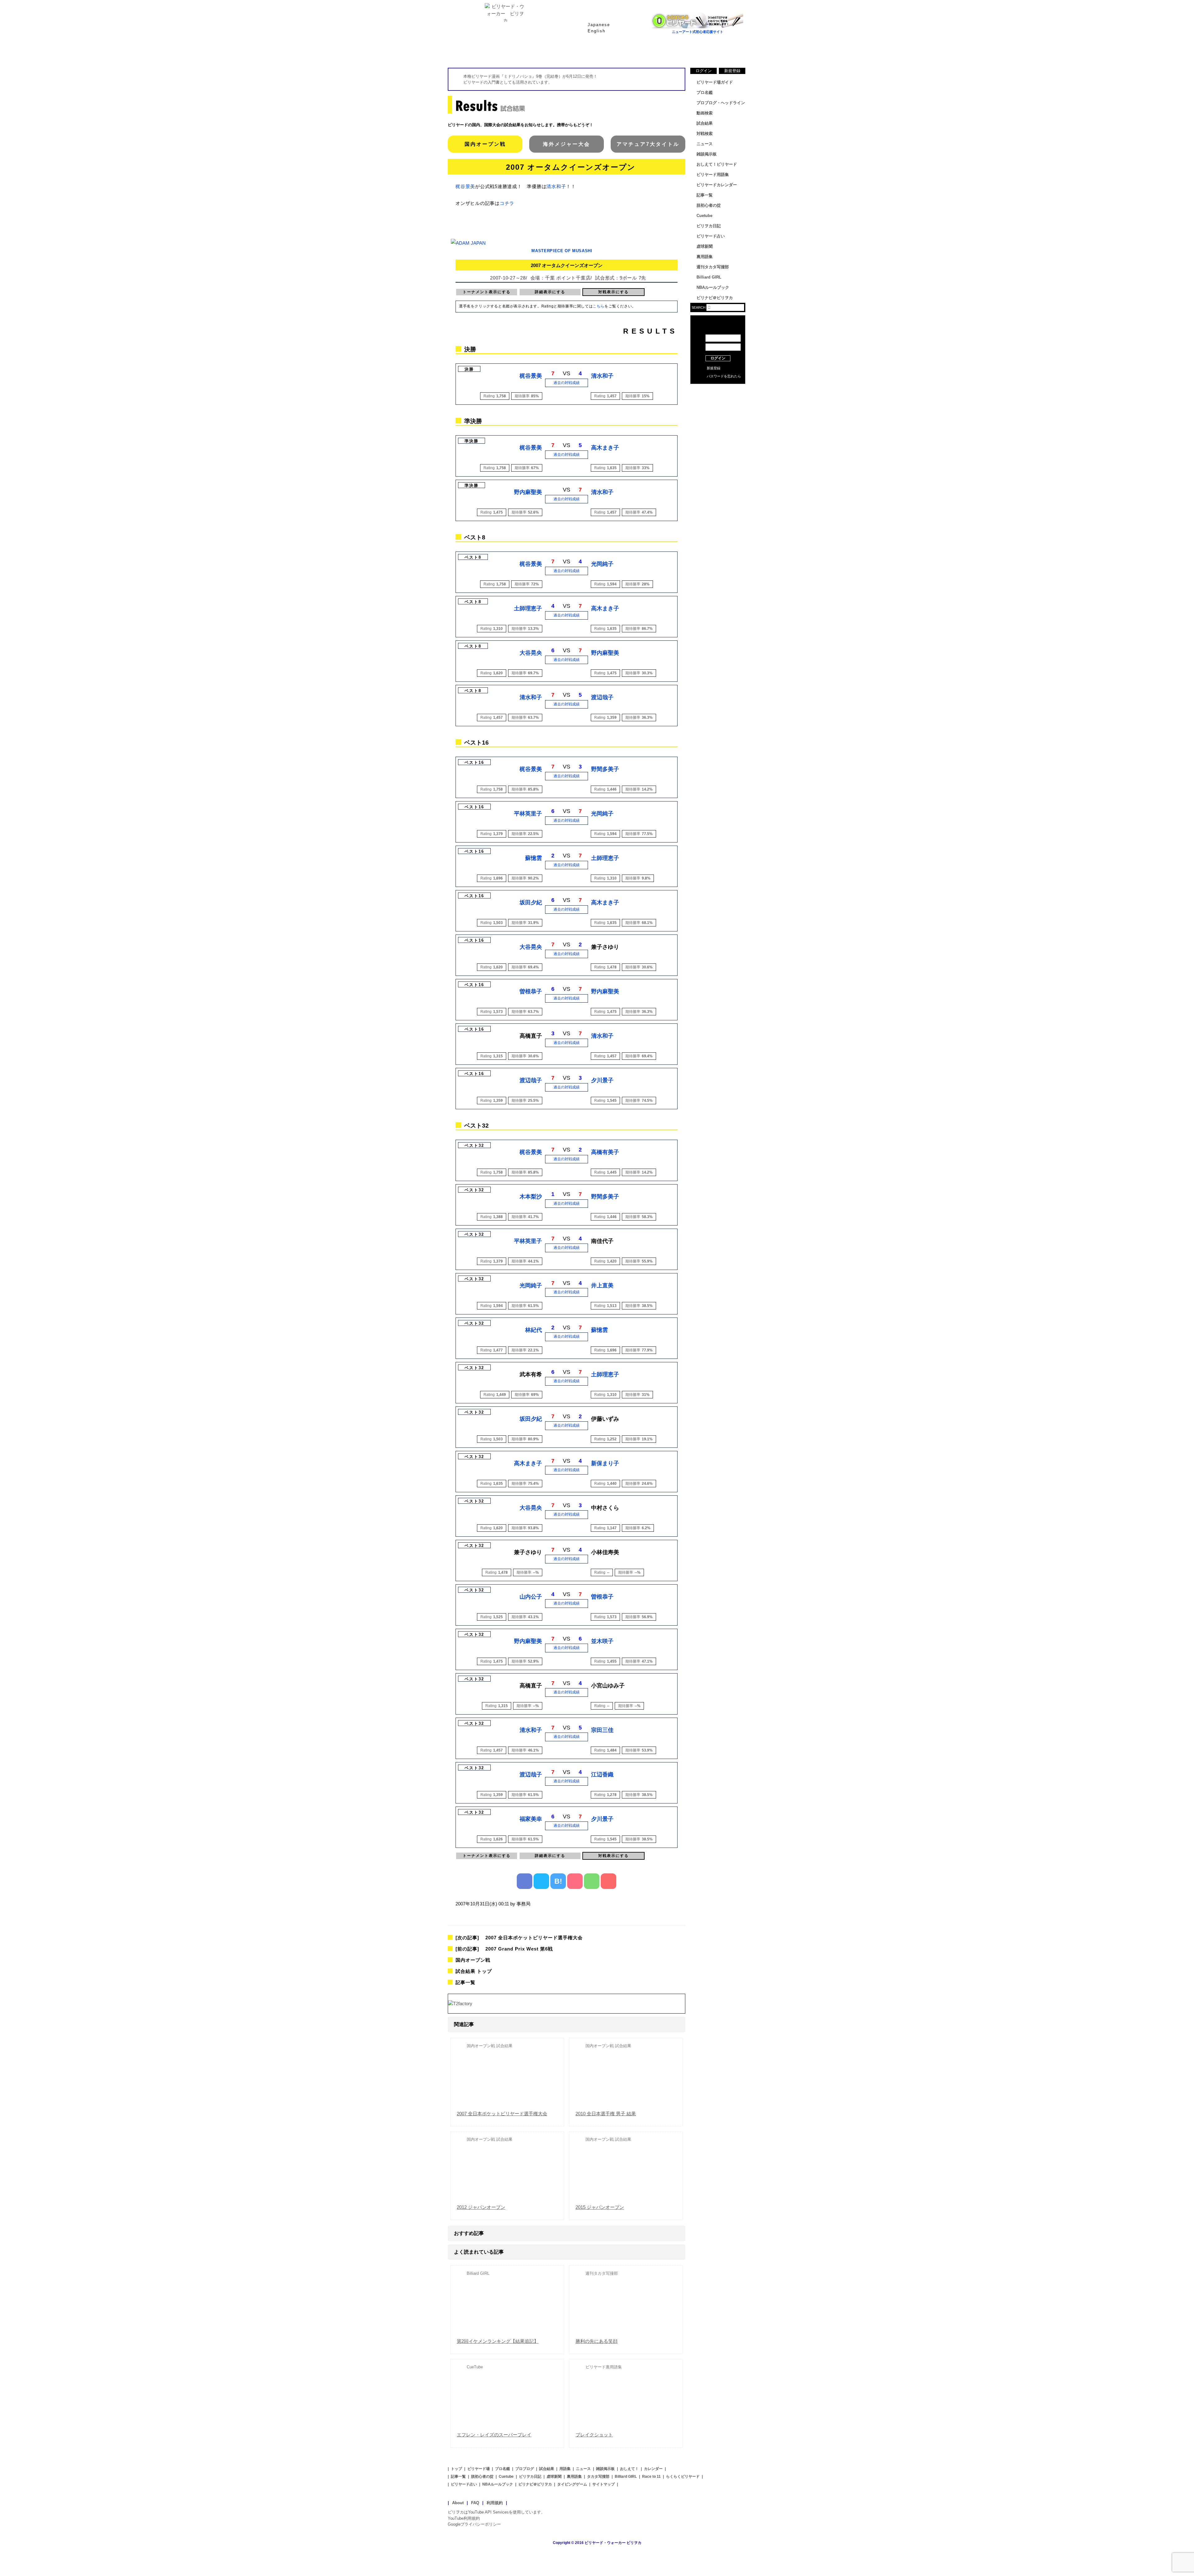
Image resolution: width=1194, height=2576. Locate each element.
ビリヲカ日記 (709, 226)
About (458, 2503)
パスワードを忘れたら (724, 376)
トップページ (473, 53)
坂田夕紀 (531, 903)
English (597, 31)
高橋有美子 (605, 1152)
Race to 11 (651, 2477)
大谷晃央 (531, 653)
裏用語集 (705, 257)
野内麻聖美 (528, 492)
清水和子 (556, 186)
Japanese (599, 25)
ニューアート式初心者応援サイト (698, 32)
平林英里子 (528, 814)
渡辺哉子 (602, 697)
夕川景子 (602, 1080)
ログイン (704, 71)
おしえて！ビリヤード (717, 164)
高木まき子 (605, 448)
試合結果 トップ (474, 1971)
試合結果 (622, 53)
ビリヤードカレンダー (717, 185)
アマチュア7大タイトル (648, 144)
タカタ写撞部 (598, 2477)
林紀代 (534, 1330)
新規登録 (732, 71)
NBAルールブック (713, 287)
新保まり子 (605, 1463)
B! (558, 1881)
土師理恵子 (528, 608)
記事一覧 (465, 1982)
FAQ (475, 2503)
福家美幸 (531, 1819)
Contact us (718, 401)
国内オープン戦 (485, 144)
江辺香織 (602, 1775)
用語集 (565, 2469)
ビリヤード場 (479, 2469)
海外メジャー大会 (567, 144)
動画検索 (705, 113)
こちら (599, 306)
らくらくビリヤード (683, 2477)
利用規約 (495, 2503)
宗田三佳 (602, 1730)
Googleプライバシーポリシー (474, 2524)
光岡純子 (602, 564)
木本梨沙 (531, 1197)
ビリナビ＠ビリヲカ (715, 298)
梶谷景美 (465, 186)
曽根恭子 (531, 991)
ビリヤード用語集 (672, 53)
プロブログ (525, 2469)
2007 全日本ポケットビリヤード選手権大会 (519, 1938)
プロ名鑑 (572, 53)
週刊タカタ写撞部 (713, 267)
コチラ (507, 203)
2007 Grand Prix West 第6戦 (504, 1949)
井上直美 (602, 1286)
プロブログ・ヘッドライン (721, 103)
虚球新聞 (705, 246)
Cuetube (704, 216)
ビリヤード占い (711, 236)
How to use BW (718, 392)
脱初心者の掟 (709, 205)
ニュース (721, 53)
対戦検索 (705, 134)
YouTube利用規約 (464, 2518)
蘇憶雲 (534, 858)
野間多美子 (605, 769)
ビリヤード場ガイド (522, 53)
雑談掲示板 (707, 154)
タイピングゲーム (572, 2484)
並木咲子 (602, 1641)
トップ (456, 2469)
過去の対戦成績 (567, 383)
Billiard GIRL (709, 277)
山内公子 (531, 1597)
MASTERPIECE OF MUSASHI (562, 251)
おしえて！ (629, 2469)
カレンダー (653, 2469)
